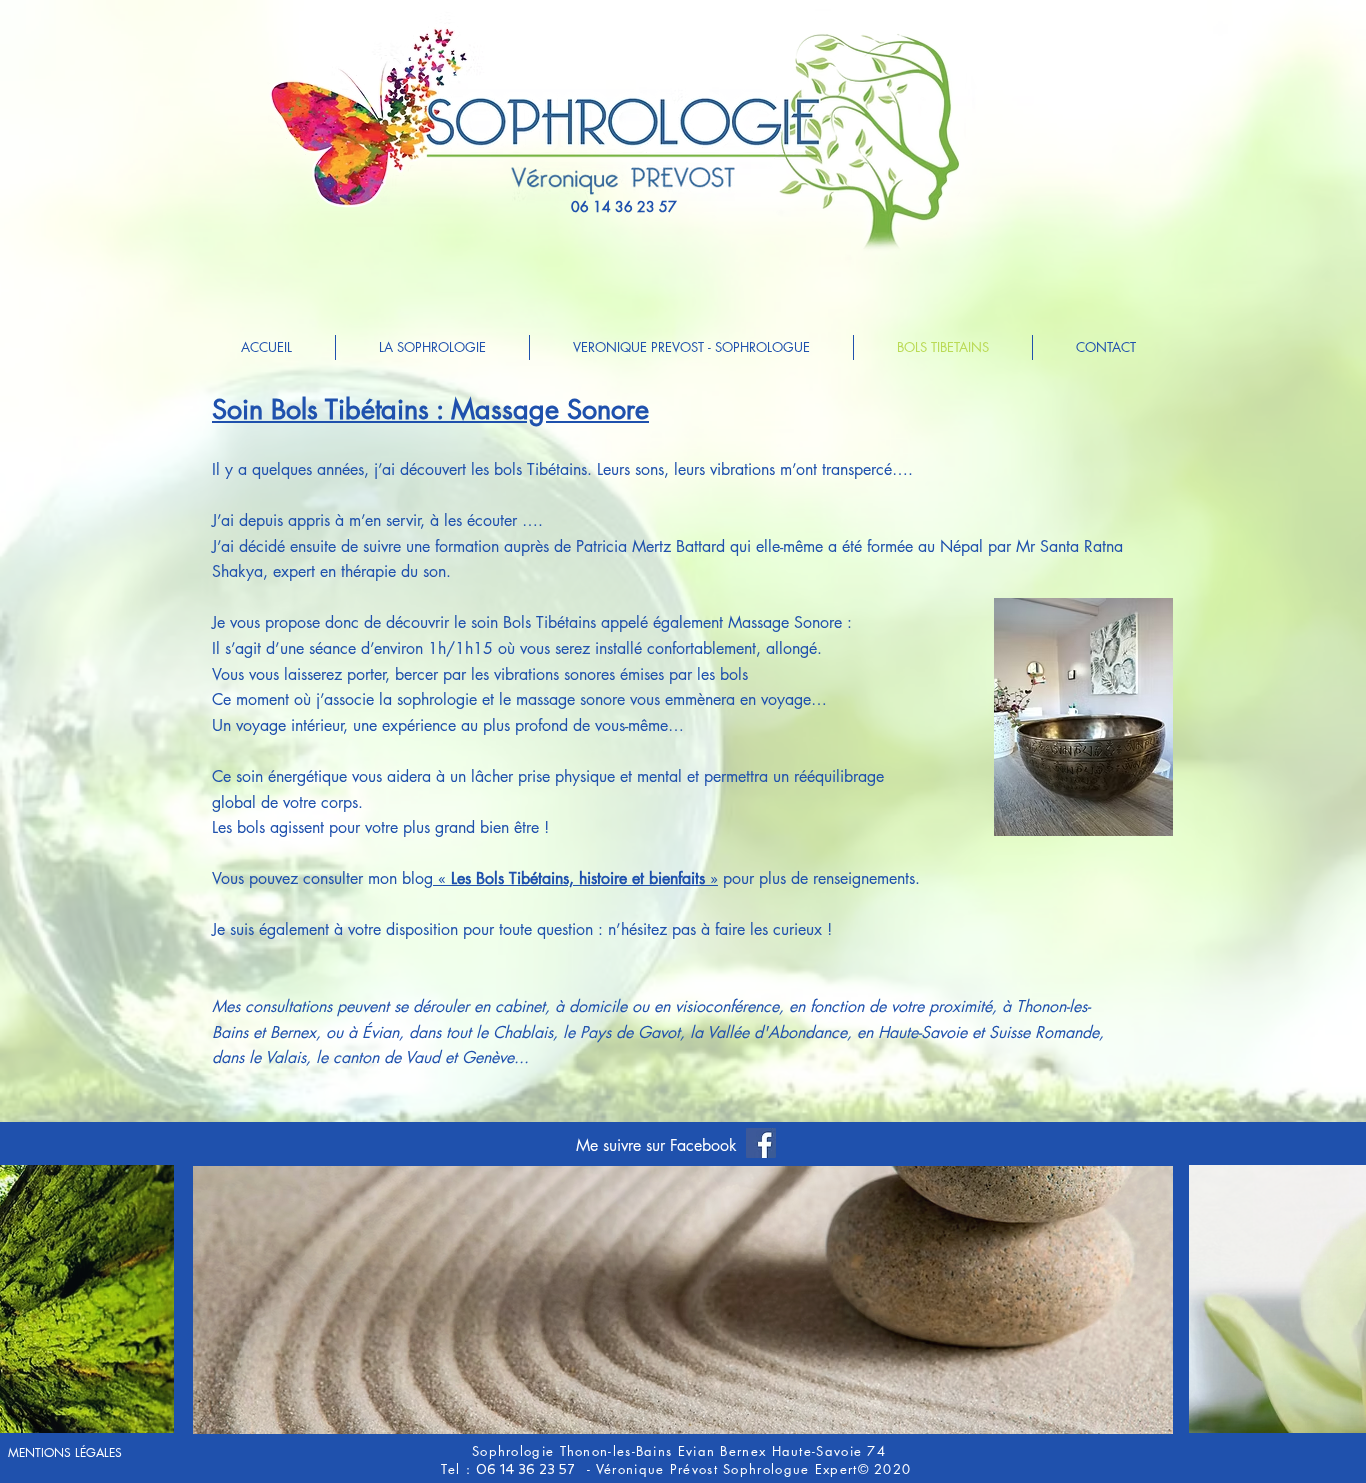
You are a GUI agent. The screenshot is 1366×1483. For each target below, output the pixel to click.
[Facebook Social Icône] (761, 1143)
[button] (683, 1300)
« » (575, 878)
